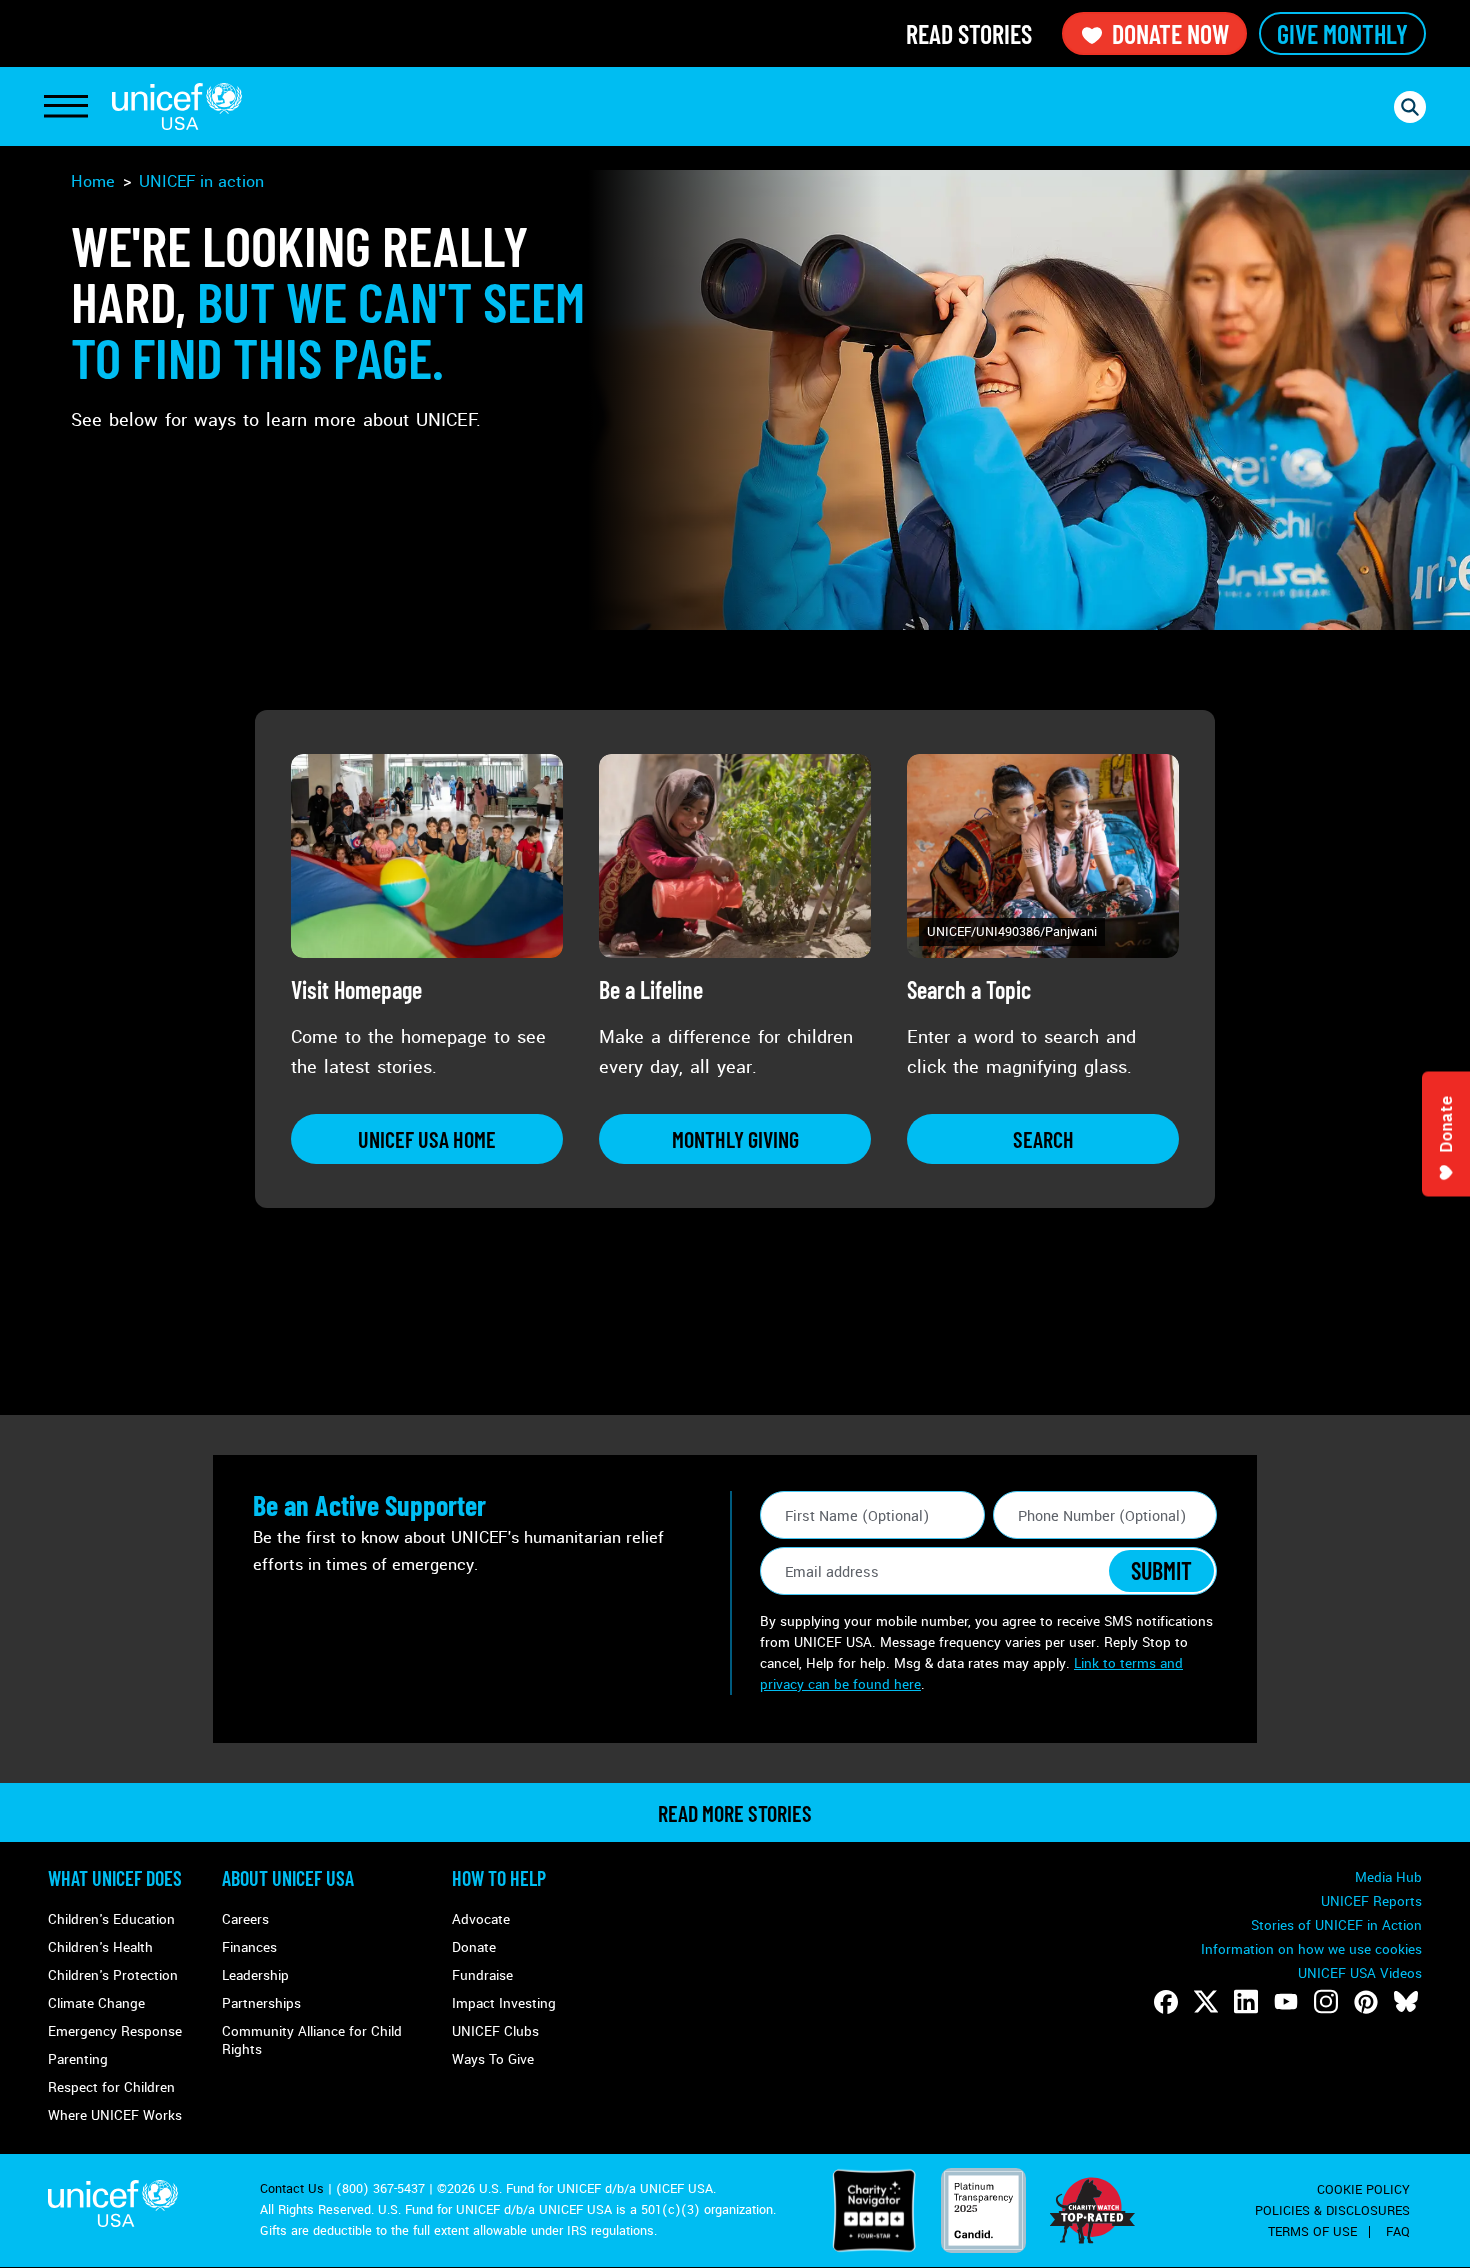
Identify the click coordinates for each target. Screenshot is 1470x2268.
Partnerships (261, 2003)
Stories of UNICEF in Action (1336, 1925)
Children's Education (111, 1919)
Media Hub (1388, 1877)
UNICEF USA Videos (1360, 1973)
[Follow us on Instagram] (1326, 2002)
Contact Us (292, 2189)
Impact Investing (504, 2003)
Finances (249, 1947)
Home (93, 181)
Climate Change (96, 2003)
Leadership (255, 1975)
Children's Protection (113, 1975)
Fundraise (482, 1975)
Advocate (481, 1919)
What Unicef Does (115, 1878)
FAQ (1398, 2232)
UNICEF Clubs (495, 2031)
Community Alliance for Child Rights (312, 2040)
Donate (474, 1947)
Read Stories (969, 33)
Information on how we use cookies (1311, 1949)
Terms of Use (1312, 2232)
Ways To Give (493, 2059)
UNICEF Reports (1371, 1901)
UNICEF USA (177, 106)
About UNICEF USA (288, 1878)
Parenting (78, 2059)
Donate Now (1170, 33)
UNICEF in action (201, 181)
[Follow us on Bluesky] (1406, 2002)
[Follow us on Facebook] (1166, 2002)
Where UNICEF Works (115, 2115)
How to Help (499, 1878)
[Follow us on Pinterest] (1366, 2002)
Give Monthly (1342, 33)
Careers (245, 1919)
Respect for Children (111, 2087)
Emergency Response (115, 2031)
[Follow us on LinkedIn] (1246, 2002)
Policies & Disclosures (1332, 2211)
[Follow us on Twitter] (1206, 2002)
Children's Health (100, 1947)
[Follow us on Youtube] (1286, 2002)
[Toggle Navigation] (66, 107)
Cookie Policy (1363, 2190)
